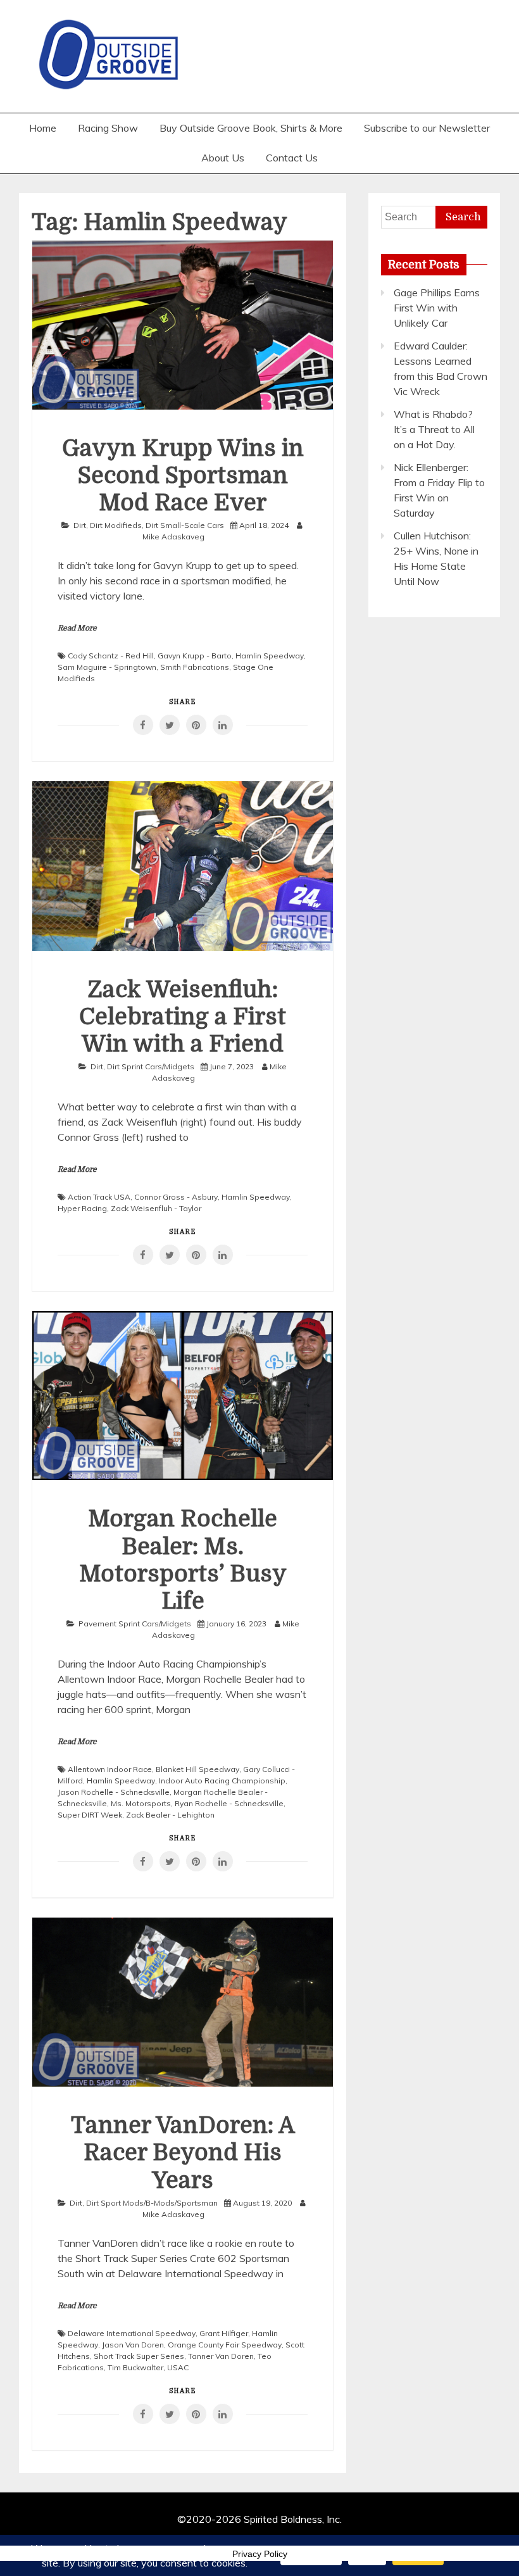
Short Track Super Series (139, 2356)
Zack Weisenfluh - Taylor (156, 1208)
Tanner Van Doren (221, 2356)
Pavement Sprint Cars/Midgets (135, 1624)
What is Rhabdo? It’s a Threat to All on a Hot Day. (434, 429)
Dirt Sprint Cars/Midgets (151, 1066)
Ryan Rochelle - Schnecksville (229, 1803)
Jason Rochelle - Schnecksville (114, 1792)
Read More (77, 628)
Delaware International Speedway (132, 2333)
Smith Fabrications (195, 667)
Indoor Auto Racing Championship (222, 1781)
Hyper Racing (82, 1208)
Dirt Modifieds (116, 525)
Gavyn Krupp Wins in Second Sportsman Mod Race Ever (183, 476)
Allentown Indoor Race (110, 1769)
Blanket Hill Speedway (197, 1769)
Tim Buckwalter (135, 2367)
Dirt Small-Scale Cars (185, 525)
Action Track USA (99, 1197)
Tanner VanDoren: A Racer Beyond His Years (183, 2153)
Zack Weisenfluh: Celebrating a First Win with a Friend (183, 1017)
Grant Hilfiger (224, 2333)
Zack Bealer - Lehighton (170, 1815)
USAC (178, 2367)
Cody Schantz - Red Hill (111, 656)
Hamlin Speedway (270, 656)
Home (43, 128)
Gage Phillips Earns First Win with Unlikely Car (437, 308)
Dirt (80, 525)
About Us (223, 158)
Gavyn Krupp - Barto (195, 656)
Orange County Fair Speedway (225, 2345)
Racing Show (108, 128)
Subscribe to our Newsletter (427, 128)
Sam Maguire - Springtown (107, 667)
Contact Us (292, 158)
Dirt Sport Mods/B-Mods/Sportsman (152, 2203)
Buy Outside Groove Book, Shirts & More (251, 128)
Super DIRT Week (90, 1815)
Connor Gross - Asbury (176, 1197)
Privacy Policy (260, 2554)
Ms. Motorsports (141, 1803)
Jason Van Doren (133, 2345)
